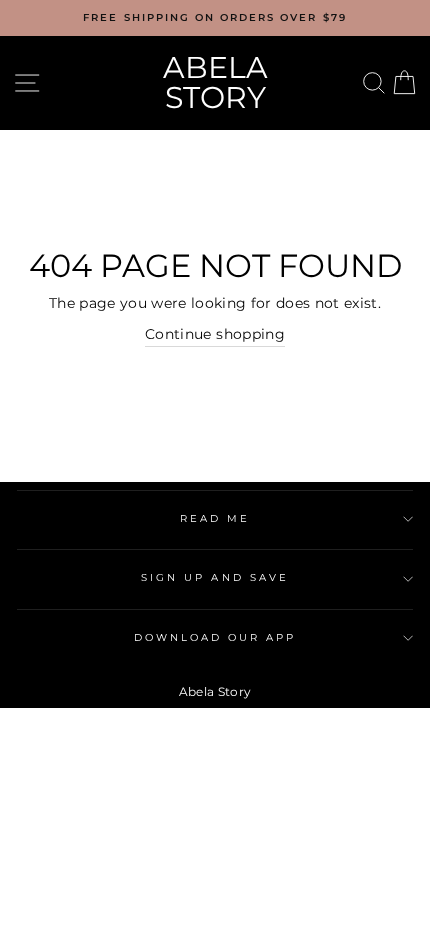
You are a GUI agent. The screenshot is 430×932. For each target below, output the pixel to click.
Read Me (215, 518)
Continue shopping (215, 334)
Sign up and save (215, 577)
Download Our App (215, 637)
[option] (215, 18)
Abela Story (215, 82)
